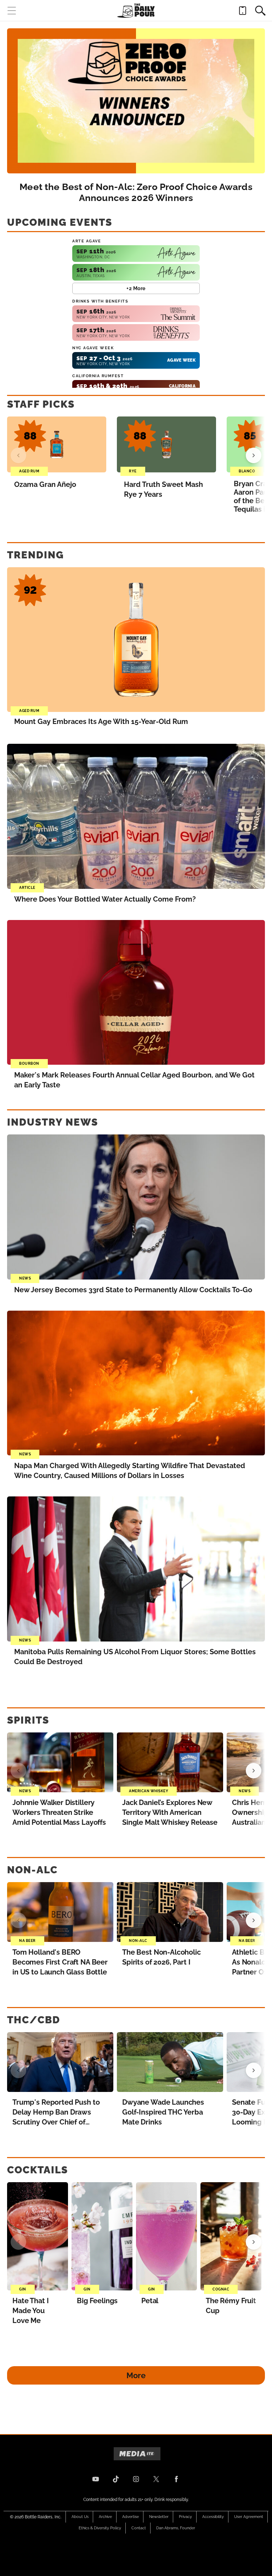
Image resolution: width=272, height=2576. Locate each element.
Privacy (185, 2517)
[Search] (260, 11)
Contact (139, 2528)
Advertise (131, 2517)
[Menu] (12, 11)
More (136, 2375)
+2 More (136, 288)
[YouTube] (96, 2479)
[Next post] (254, 1771)
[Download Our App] (243, 11)
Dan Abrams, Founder (176, 2528)
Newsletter (159, 2517)
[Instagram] (136, 2479)
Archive (105, 2517)
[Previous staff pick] (18, 455)
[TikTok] (116, 2479)
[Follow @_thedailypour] (156, 2479)
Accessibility (213, 2517)
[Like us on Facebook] (176, 2479)
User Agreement (249, 2517)
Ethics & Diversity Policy (100, 2528)
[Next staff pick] (254, 455)
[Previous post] (18, 1771)
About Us (80, 2517)
